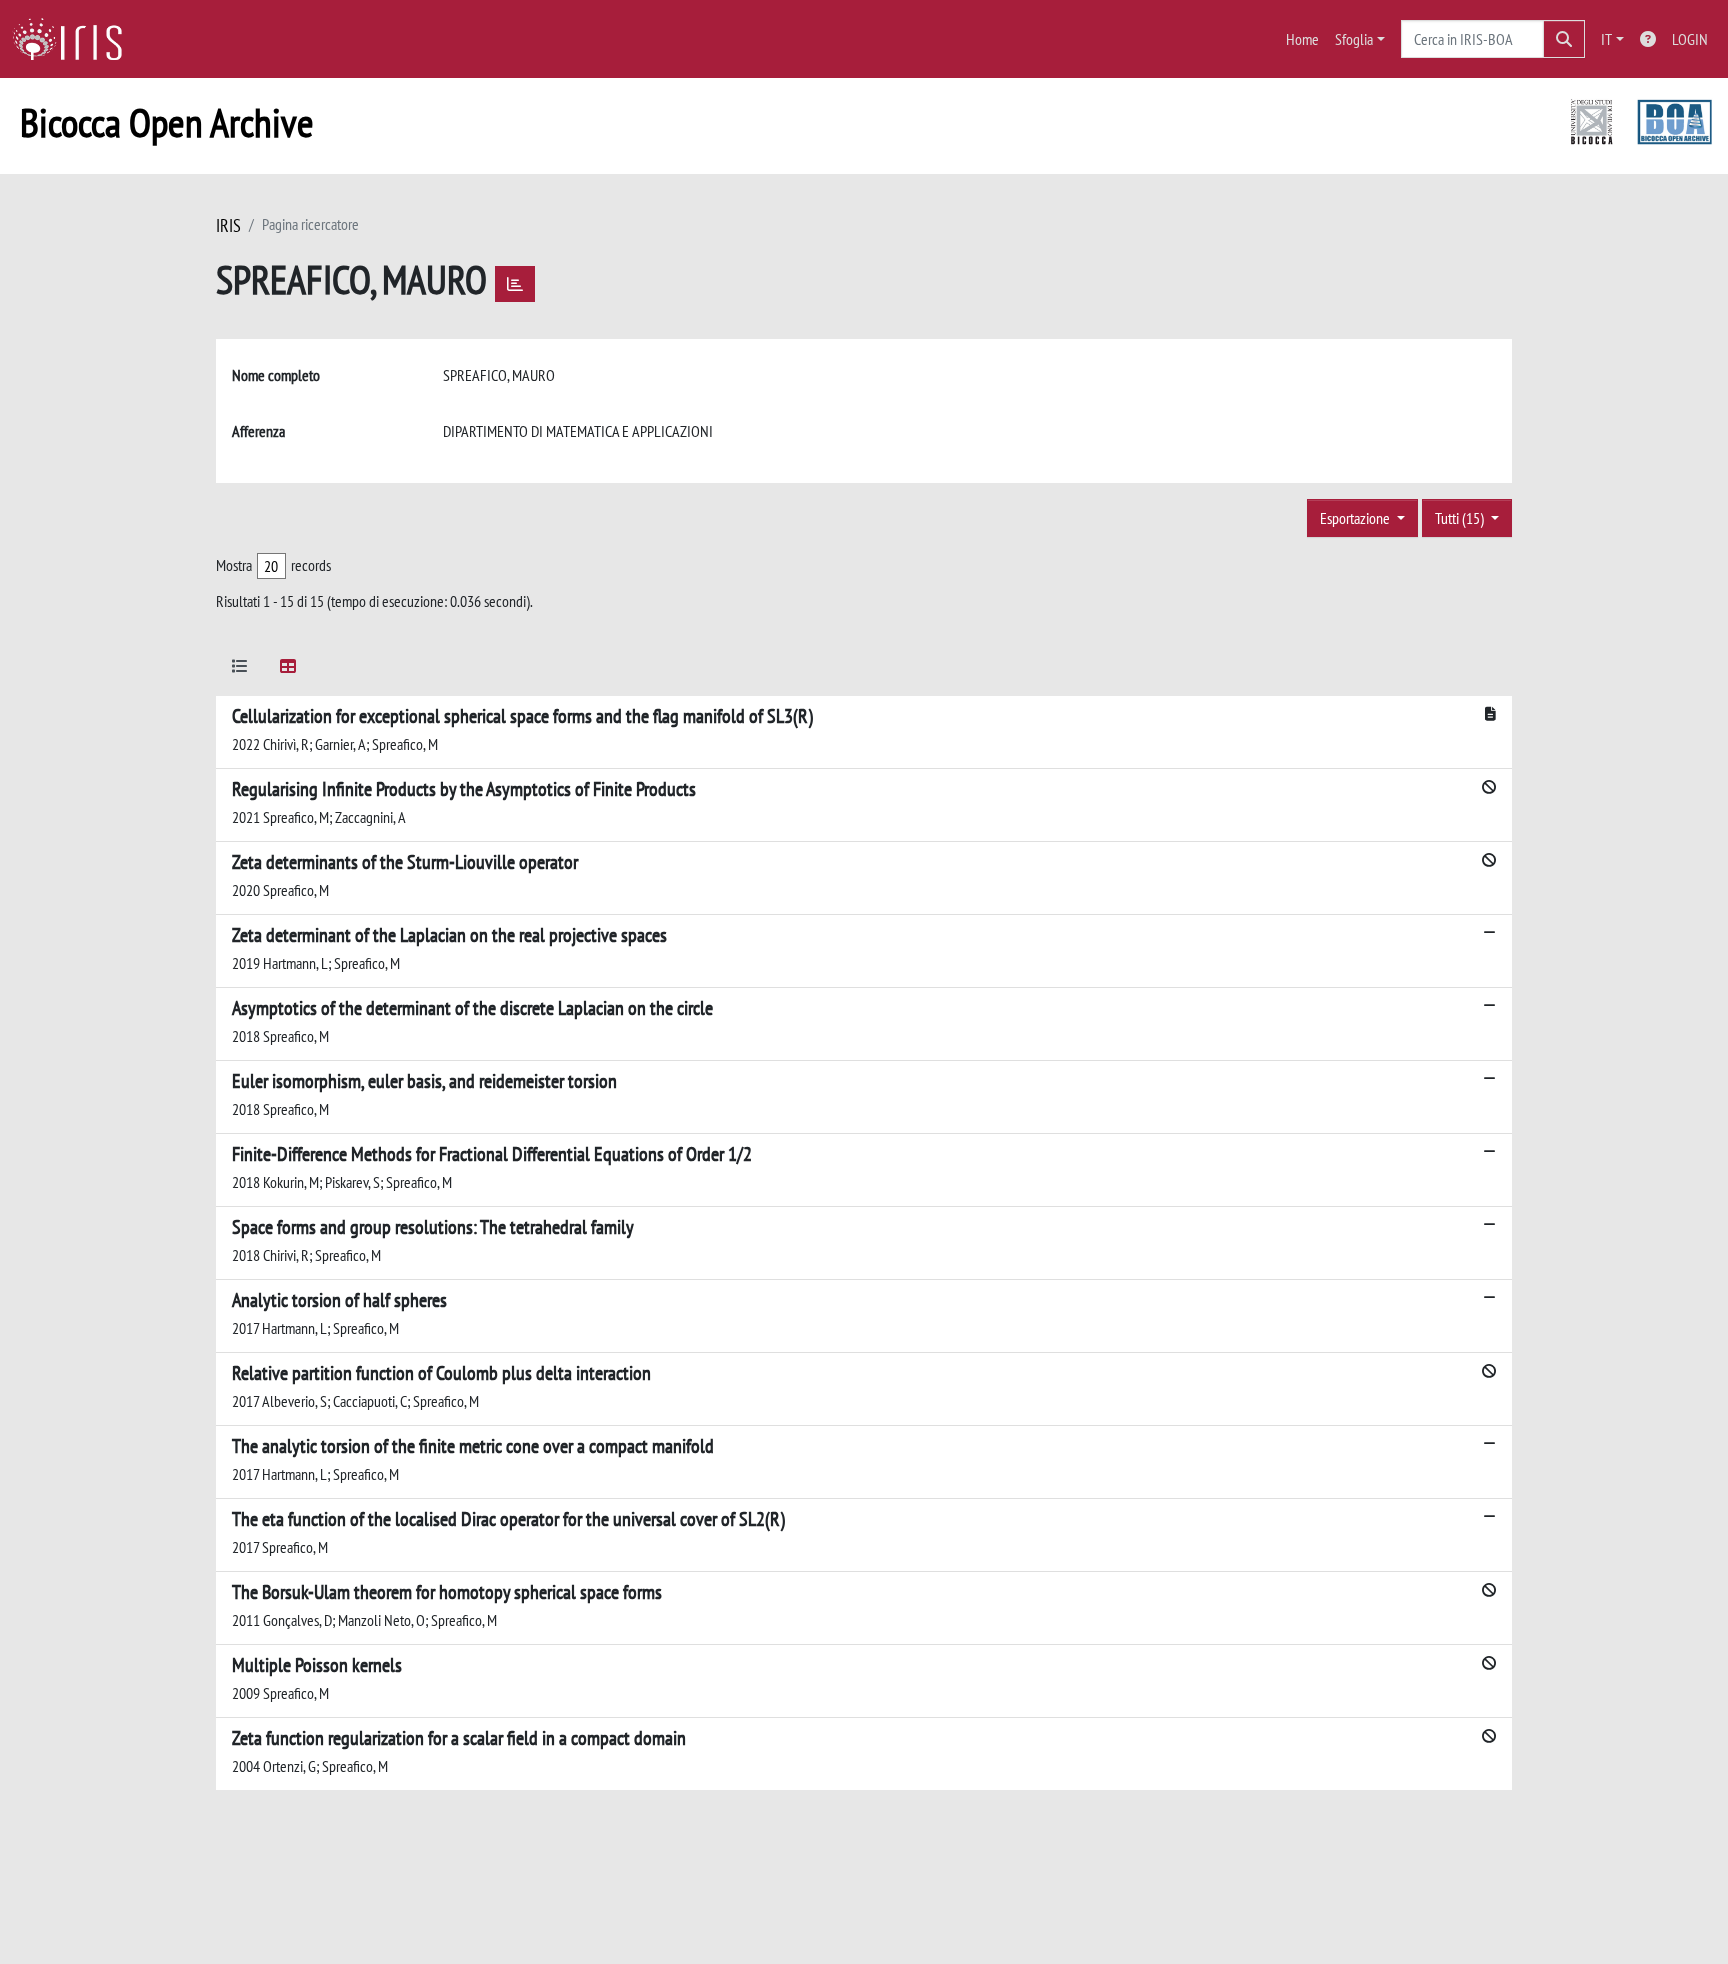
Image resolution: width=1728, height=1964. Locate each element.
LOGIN (1690, 39)
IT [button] (1606, 39)
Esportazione (1356, 518)
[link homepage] (75, 39)
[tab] (240, 669)
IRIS (228, 225)
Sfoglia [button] (1354, 39)
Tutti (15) (1461, 518)
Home (1302, 39)
